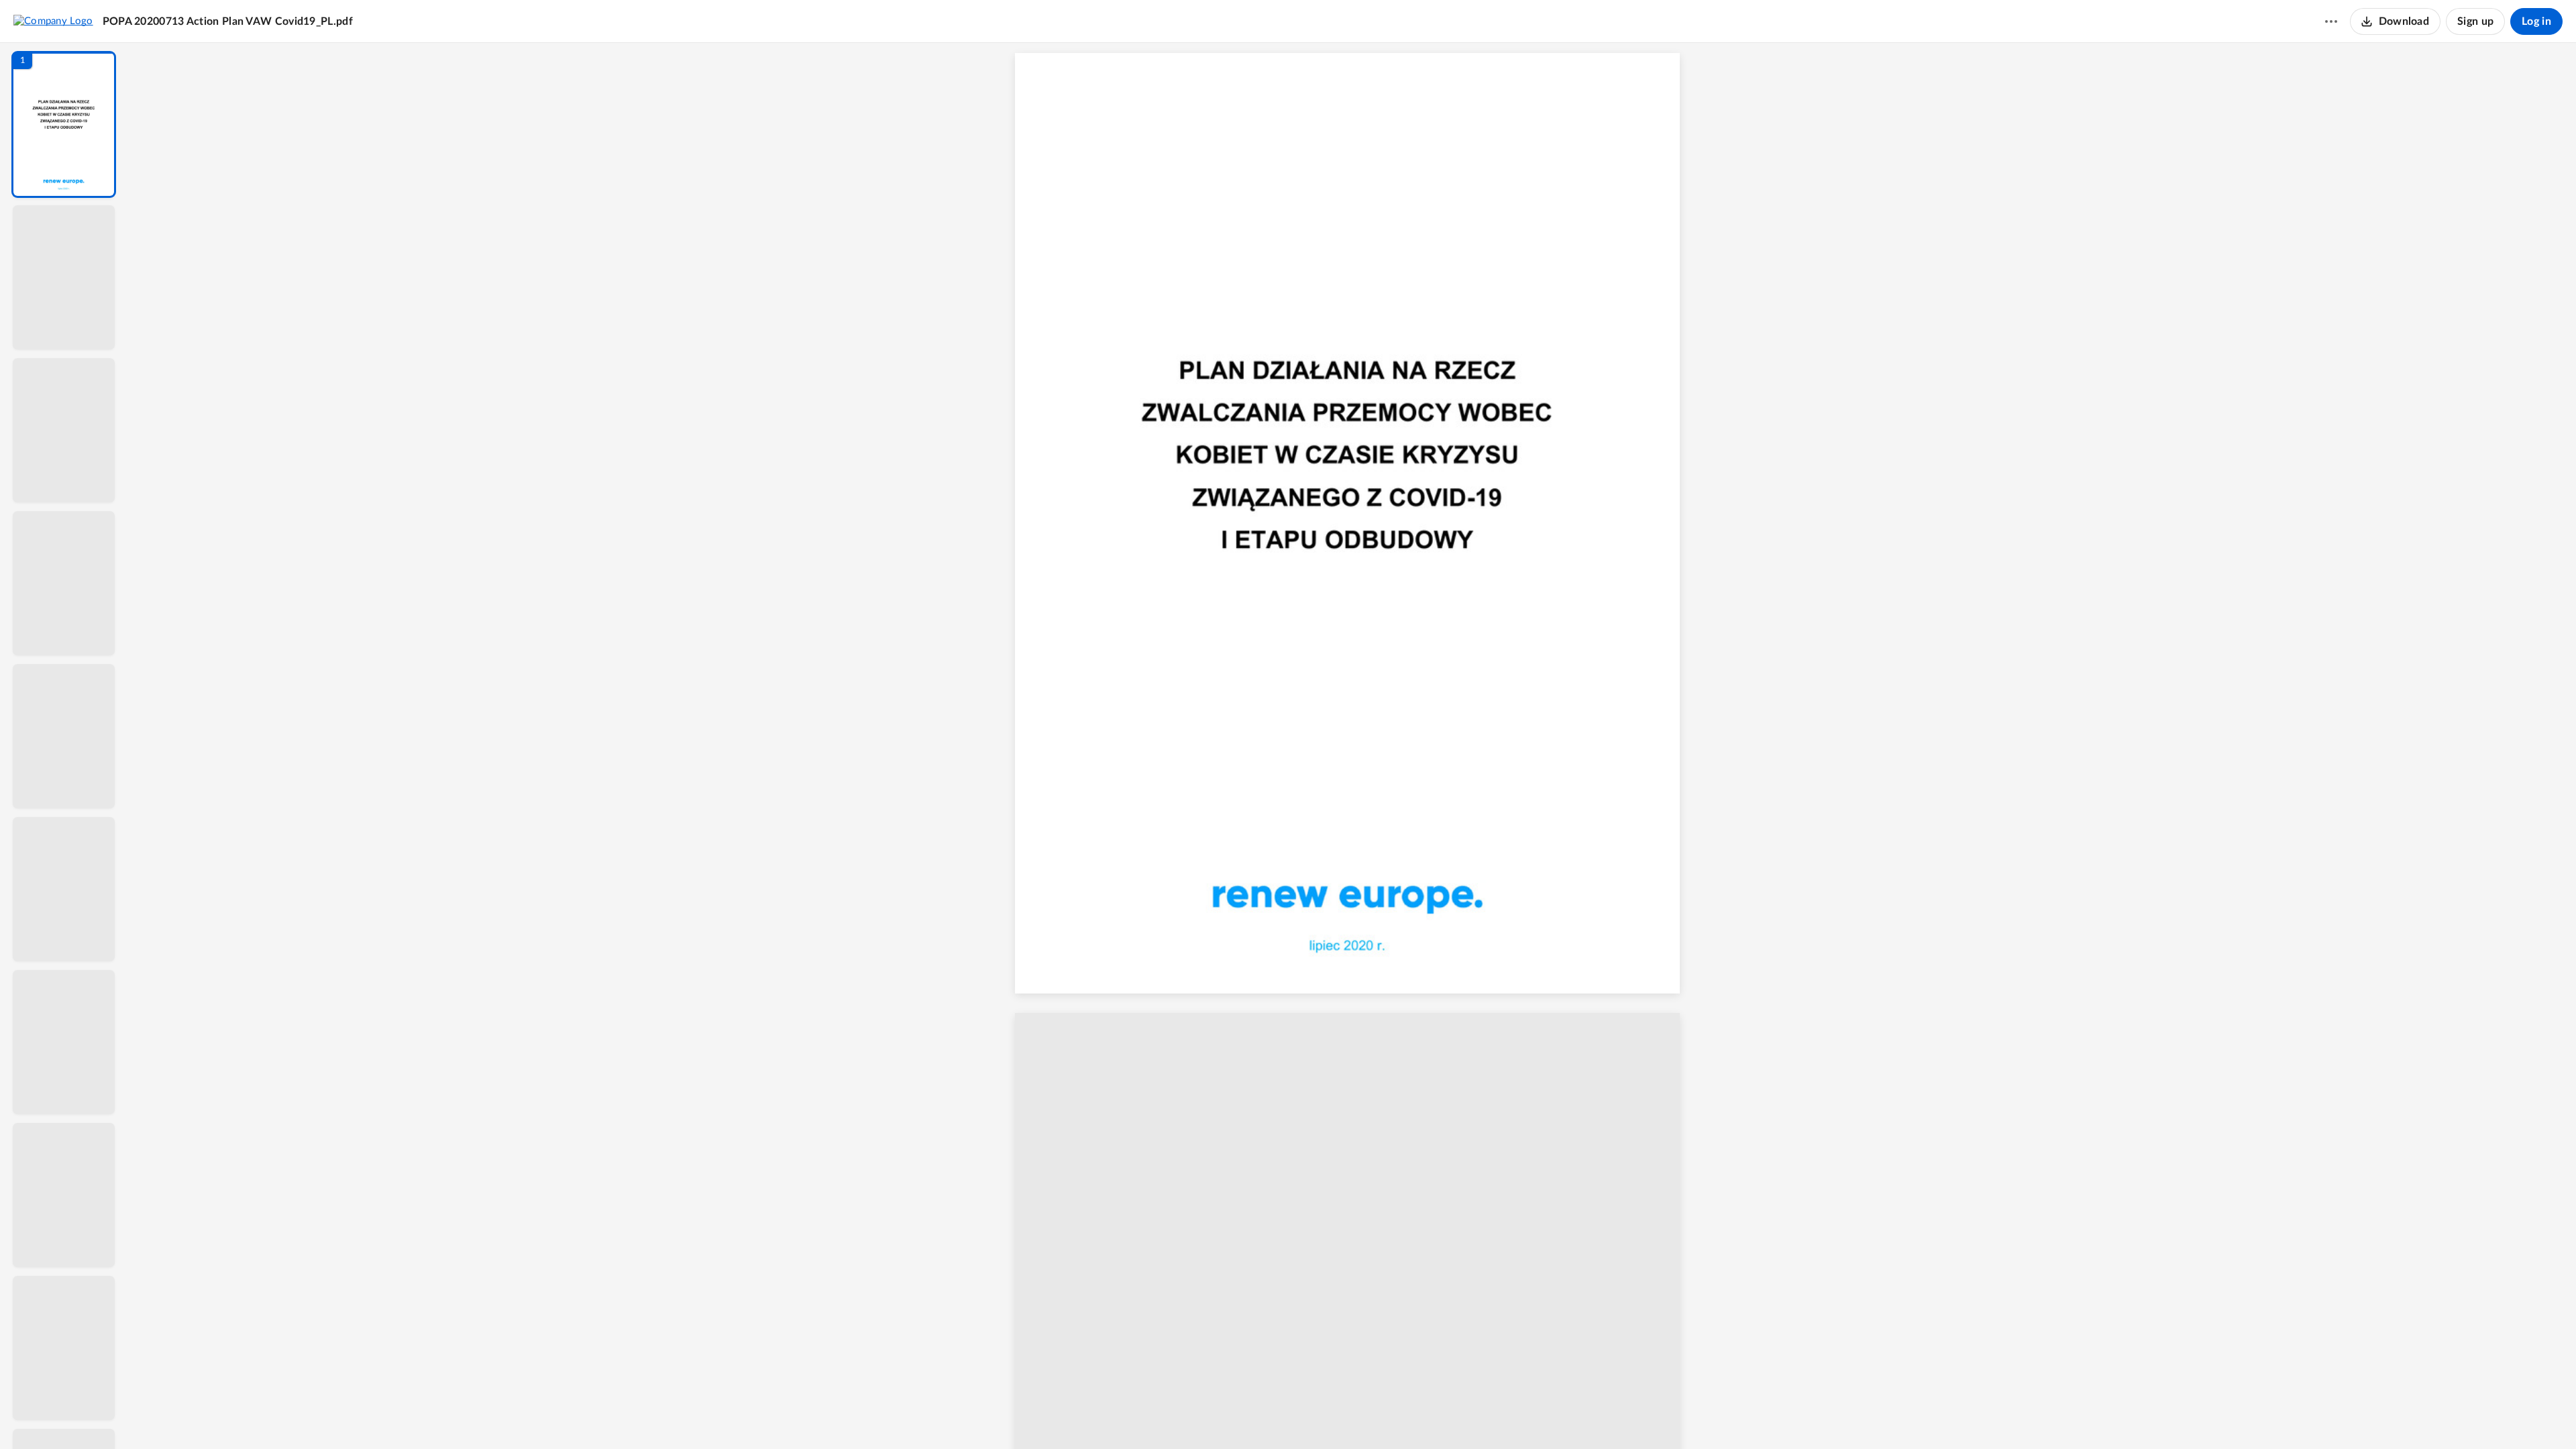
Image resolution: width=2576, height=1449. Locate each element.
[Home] (53, 21)
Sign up (2475, 21)
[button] (64, 124)
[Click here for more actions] (2331, 21)
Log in (2536, 21)
